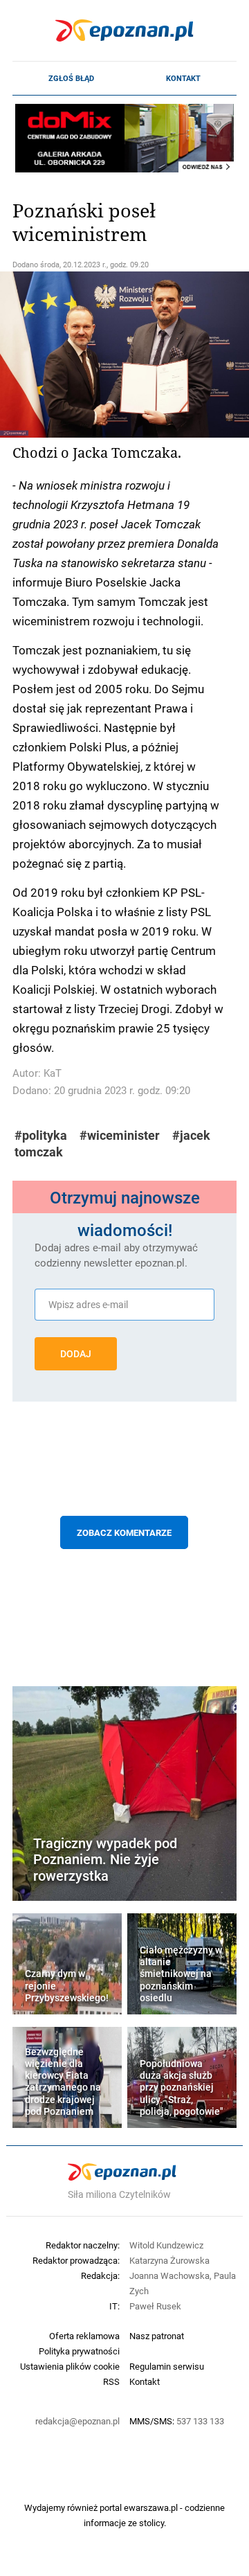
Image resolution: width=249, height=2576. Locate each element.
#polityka (41, 1135)
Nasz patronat (157, 2336)
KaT (53, 1073)
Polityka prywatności (79, 2351)
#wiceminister (120, 1135)
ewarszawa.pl (151, 2507)
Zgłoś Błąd (71, 78)
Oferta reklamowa (84, 2336)
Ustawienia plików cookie (70, 2366)
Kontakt (183, 78)
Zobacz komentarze (124, 1532)
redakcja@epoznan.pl (77, 2421)
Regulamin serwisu (167, 2366)
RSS (111, 2381)
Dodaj (76, 1354)
